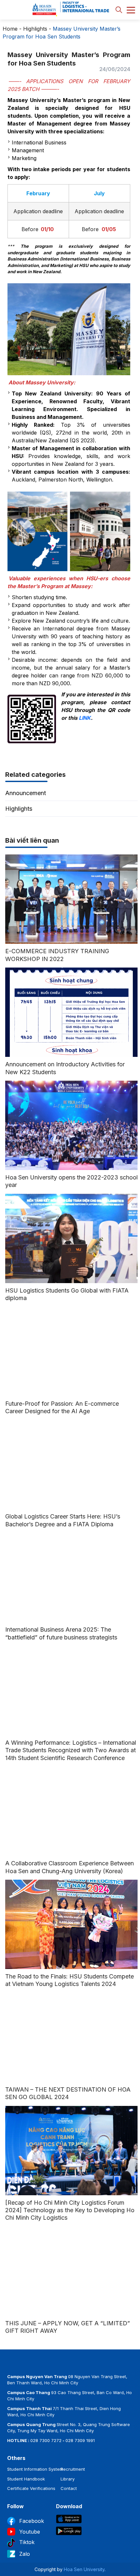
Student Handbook (26, 2479)
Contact (69, 2488)
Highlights (35, 29)
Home (10, 29)
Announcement (26, 793)
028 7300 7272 (46, 2440)
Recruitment (73, 2469)
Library (68, 2479)
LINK (85, 718)
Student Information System (35, 2469)
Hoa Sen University (84, 2569)
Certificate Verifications (31, 2488)
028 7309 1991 (80, 2440)
